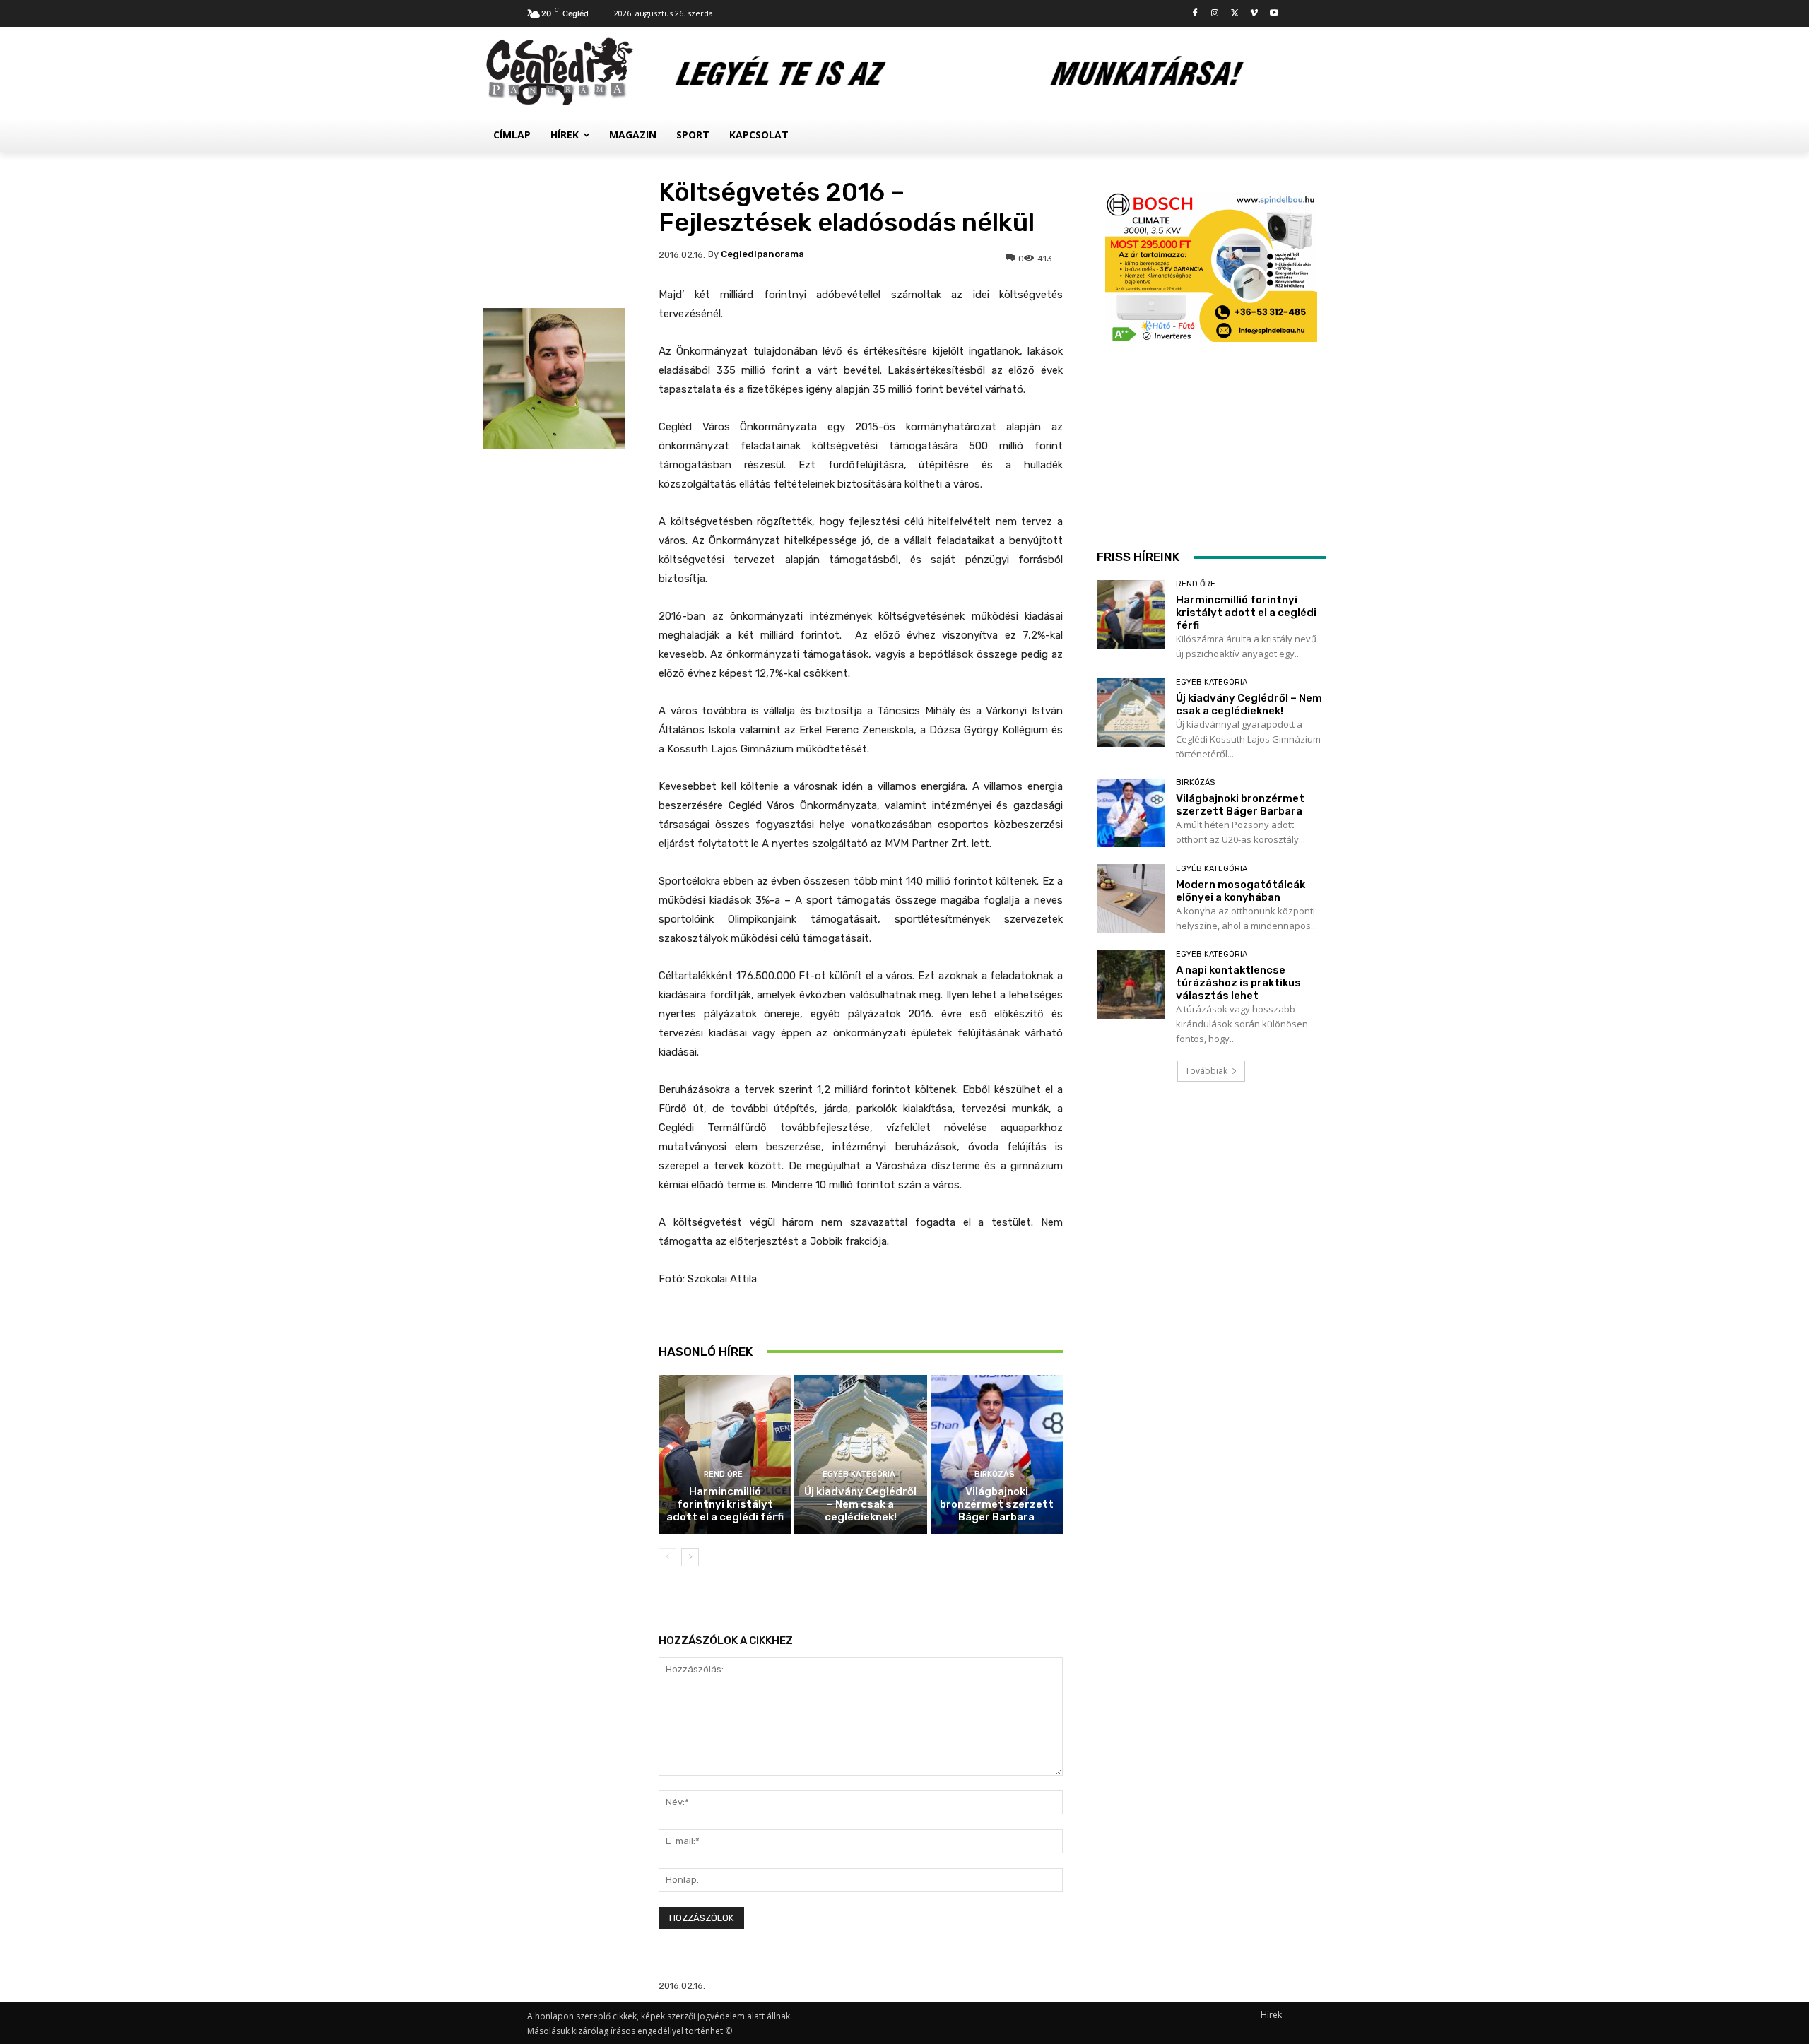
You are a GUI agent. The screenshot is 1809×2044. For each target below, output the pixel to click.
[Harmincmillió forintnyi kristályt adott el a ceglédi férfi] (725, 1454)
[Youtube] (1274, 14)
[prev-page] (667, 1557)
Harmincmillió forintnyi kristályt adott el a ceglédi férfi (725, 1504)
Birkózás (995, 1474)
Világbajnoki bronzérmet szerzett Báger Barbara (997, 1504)
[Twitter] (1235, 14)
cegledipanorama (762, 254)
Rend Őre (723, 1474)
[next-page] (690, 1557)
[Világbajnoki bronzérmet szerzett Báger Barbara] (997, 1454)
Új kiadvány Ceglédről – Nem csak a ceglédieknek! (860, 1504)
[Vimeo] (1254, 14)
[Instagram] (1215, 14)
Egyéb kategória (859, 1474)
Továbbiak (1206, 1071)
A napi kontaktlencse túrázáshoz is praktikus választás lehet (1238, 983)
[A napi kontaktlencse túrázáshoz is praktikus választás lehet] (1131, 985)
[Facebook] (1195, 14)
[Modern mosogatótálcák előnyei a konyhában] (1131, 898)
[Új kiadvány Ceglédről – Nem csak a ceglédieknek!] (860, 1454)
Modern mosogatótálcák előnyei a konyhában (1241, 891)
